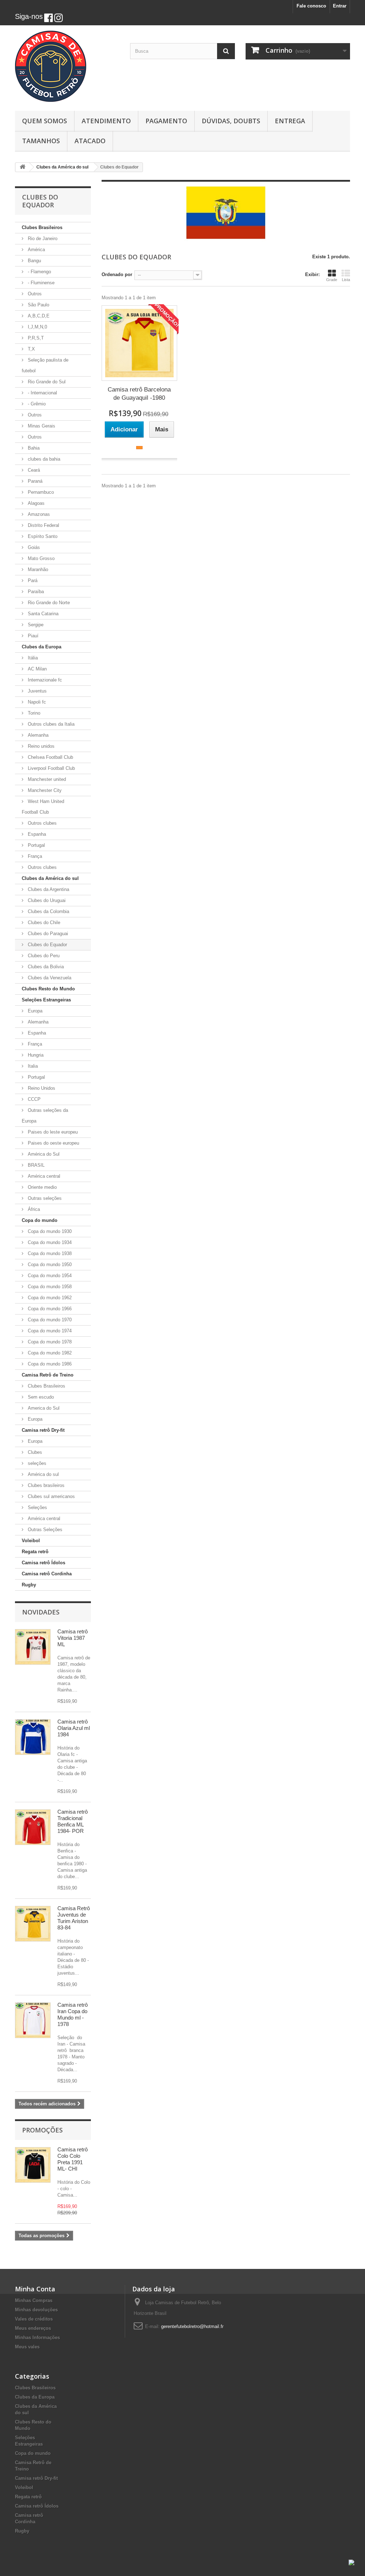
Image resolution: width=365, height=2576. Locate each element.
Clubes (34, 1452)
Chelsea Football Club (50, 757)
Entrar (340, 6)
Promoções (42, 2130)
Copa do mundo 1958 (49, 1287)
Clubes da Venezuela (49, 978)
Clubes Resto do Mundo (48, 989)
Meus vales (27, 2347)
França (34, 856)
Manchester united (46, 779)
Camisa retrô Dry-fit (43, 1430)
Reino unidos (40, 746)
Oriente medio (42, 1187)
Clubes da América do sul (50, 878)
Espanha (36, 834)
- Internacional (42, 393)
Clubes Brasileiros (42, 227)
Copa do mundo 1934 (49, 1242)
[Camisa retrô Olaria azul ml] (33, 1737)
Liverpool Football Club (51, 768)
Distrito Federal (43, 525)
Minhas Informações (37, 2337)
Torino (33, 713)
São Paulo (38, 305)
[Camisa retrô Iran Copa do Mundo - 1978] (33, 2020)
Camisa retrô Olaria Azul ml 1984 (74, 1728)
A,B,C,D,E (38, 316)
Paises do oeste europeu (53, 1143)
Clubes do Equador (47, 945)
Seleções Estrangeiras (46, 1000)
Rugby (29, 1585)
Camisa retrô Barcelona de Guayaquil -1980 (139, 394)
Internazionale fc (44, 680)
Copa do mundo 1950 (49, 1264)
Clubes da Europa (42, 647)
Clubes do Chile (43, 922)
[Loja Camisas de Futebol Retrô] (67, 66)
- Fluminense (40, 283)
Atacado (90, 141)
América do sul (43, 1474)
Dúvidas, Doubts (231, 121)
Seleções (37, 1507)
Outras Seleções (44, 1530)
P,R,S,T (35, 338)
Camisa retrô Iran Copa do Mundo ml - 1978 (73, 2014)
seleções (36, 1463)
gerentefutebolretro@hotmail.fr (192, 2326)
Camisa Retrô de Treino (48, 1375)
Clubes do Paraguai (47, 934)
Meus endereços (33, 2328)
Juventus (37, 691)
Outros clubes (42, 823)
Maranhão (37, 569)
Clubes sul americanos (51, 1496)
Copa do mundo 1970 (49, 1320)
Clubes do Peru (43, 956)
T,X (31, 349)
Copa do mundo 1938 (49, 1253)
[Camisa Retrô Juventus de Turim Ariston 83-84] (33, 1924)
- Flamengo (39, 272)
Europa (34, 1011)
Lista (346, 280)
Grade (332, 280)
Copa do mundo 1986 (49, 1364)
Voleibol (31, 1541)
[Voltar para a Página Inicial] (22, 167)
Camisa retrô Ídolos (43, 1563)
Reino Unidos (41, 1088)
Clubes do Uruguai (46, 900)
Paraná (34, 481)
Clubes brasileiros (45, 1485)
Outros (34, 294)
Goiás (33, 547)
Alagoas (35, 503)
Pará (32, 580)
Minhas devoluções (36, 2310)
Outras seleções (44, 1198)
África (33, 1209)
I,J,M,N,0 (37, 327)
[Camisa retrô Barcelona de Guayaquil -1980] (139, 343)
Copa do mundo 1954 (49, 1276)
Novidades (41, 1612)
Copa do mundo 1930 (49, 1231)
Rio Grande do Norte (48, 603)
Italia (32, 1066)
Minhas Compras (34, 2300)
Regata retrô (35, 1552)
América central (43, 1176)
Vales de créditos (34, 2319)
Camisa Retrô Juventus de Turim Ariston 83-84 (74, 1918)
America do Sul (43, 1408)
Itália (32, 658)
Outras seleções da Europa (45, 1116)
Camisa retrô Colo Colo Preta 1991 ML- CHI (73, 2159)
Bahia (33, 448)
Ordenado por (117, 274)
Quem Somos (45, 121)
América (36, 250)
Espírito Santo (42, 536)
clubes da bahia (43, 459)
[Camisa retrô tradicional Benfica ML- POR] (33, 1827)
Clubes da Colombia (48, 911)
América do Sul (43, 1154)
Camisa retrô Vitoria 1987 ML (73, 1638)
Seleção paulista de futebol (45, 365)
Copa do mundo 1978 (49, 1342)
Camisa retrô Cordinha (47, 1574)
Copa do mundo (40, 1220)
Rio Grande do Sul (46, 382)
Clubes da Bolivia (45, 967)
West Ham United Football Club (43, 807)
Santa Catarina (42, 614)
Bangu (34, 261)
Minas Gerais (41, 426)
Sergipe (35, 625)
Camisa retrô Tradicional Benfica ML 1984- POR (73, 1821)
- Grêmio (36, 404)
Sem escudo (40, 1397)
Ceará (33, 470)
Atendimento (106, 121)
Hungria (35, 1055)
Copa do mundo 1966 (49, 1309)
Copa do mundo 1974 (49, 1331)
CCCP (34, 1099)
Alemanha (37, 735)
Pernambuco (40, 492)
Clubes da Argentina (48, 889)
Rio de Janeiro (42, 239)
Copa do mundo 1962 (49, 1298)
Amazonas (38, 514)
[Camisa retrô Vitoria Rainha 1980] (33, 1647)
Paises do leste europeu (52, 1132)
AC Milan (37, 669)
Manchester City (44, 790)
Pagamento (166, 121)
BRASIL (35, 1165)
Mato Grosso (40, 558)
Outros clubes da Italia (50, 724)
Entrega (290, 121)
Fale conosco (311, 6)
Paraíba (35, 592)
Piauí (32, 636)
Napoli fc (36, 702)
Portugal (36, 845)
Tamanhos (41, 141)
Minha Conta (35, 2289)
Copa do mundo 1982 (49, 1353)
